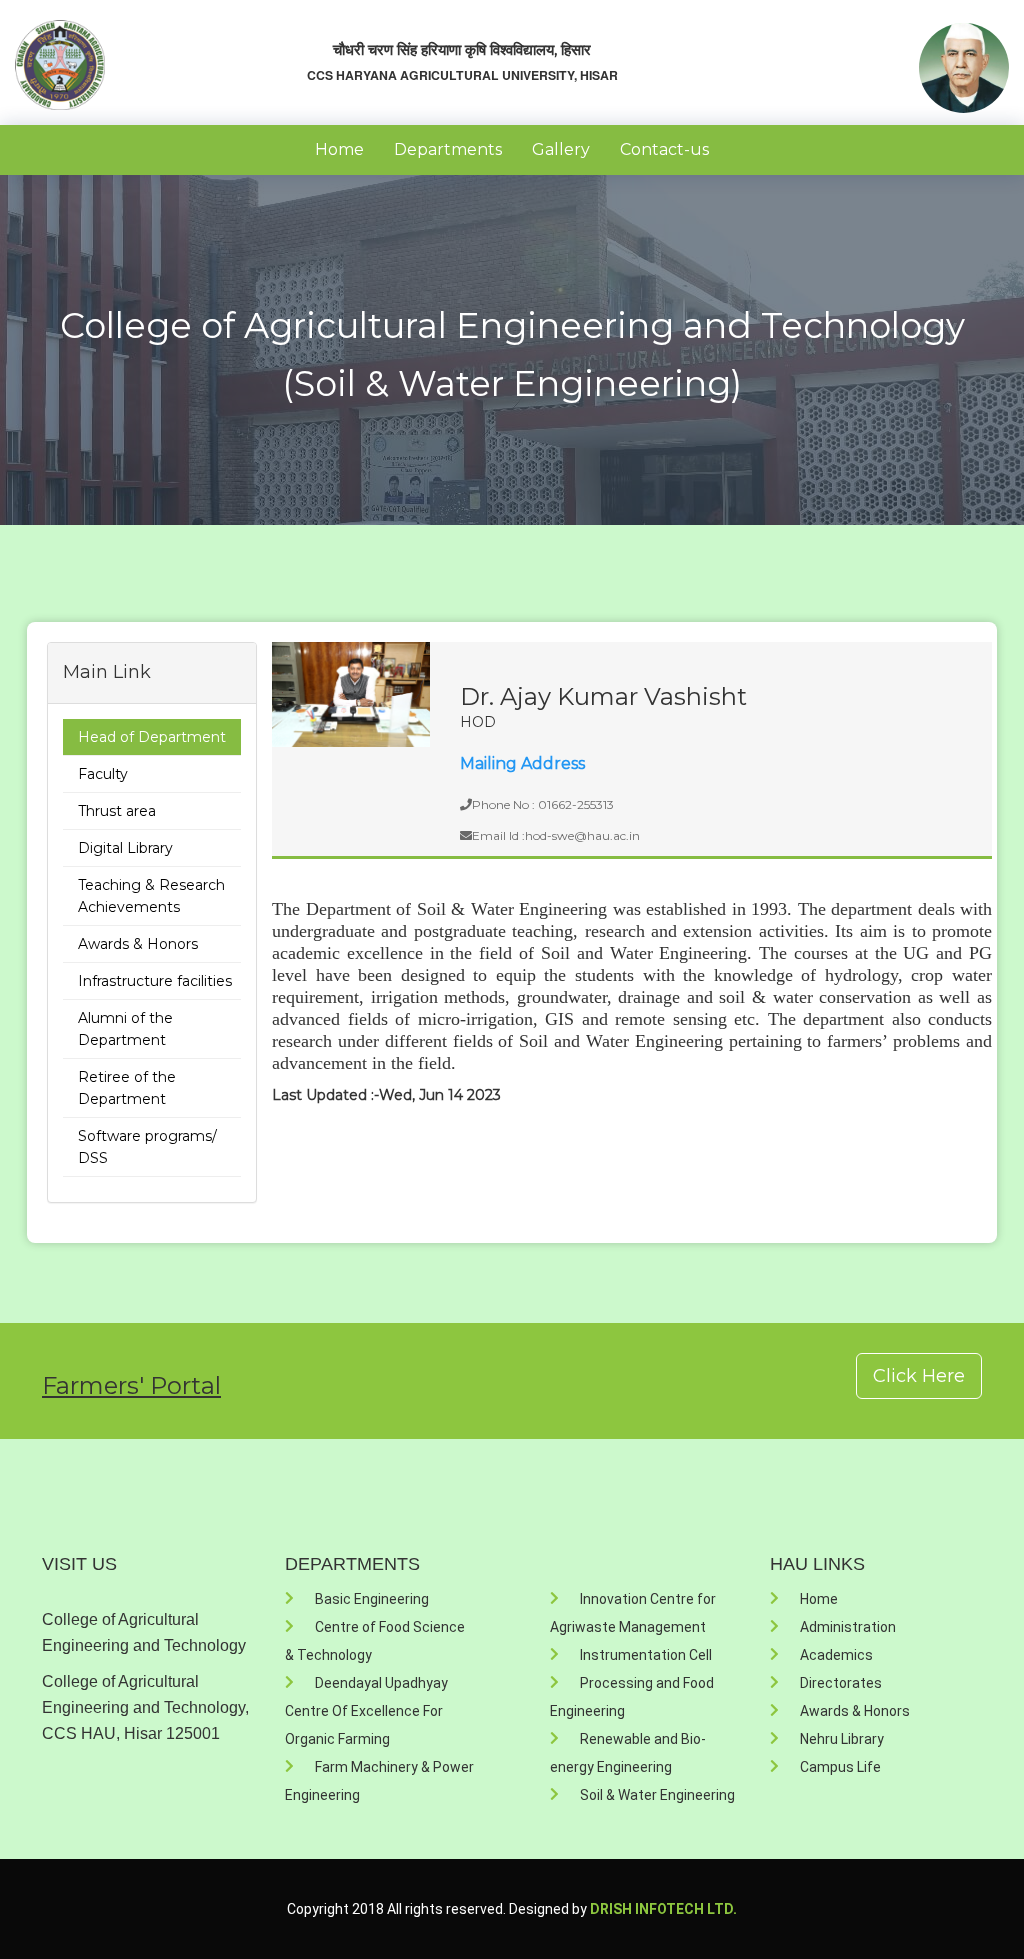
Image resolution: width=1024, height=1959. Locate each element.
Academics (836, 1655)
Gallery (561, 149)
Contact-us (664, 149)
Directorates (841, 1683)
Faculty (103, 774)
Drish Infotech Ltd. (663, 1909)
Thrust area (117, 811)
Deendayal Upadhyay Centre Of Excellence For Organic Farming (366, 1711)
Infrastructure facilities (155, 981)
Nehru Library (842, 1739)
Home (339, 149)
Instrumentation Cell (646, 1655)
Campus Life (840, 1767)
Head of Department (152, 737)
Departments (448, 149)
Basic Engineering (372, 1599)
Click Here (919, 1376)
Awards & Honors (138, 944)
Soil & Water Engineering (657, 1795)
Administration (848, 1627)
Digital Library (125, 848)
